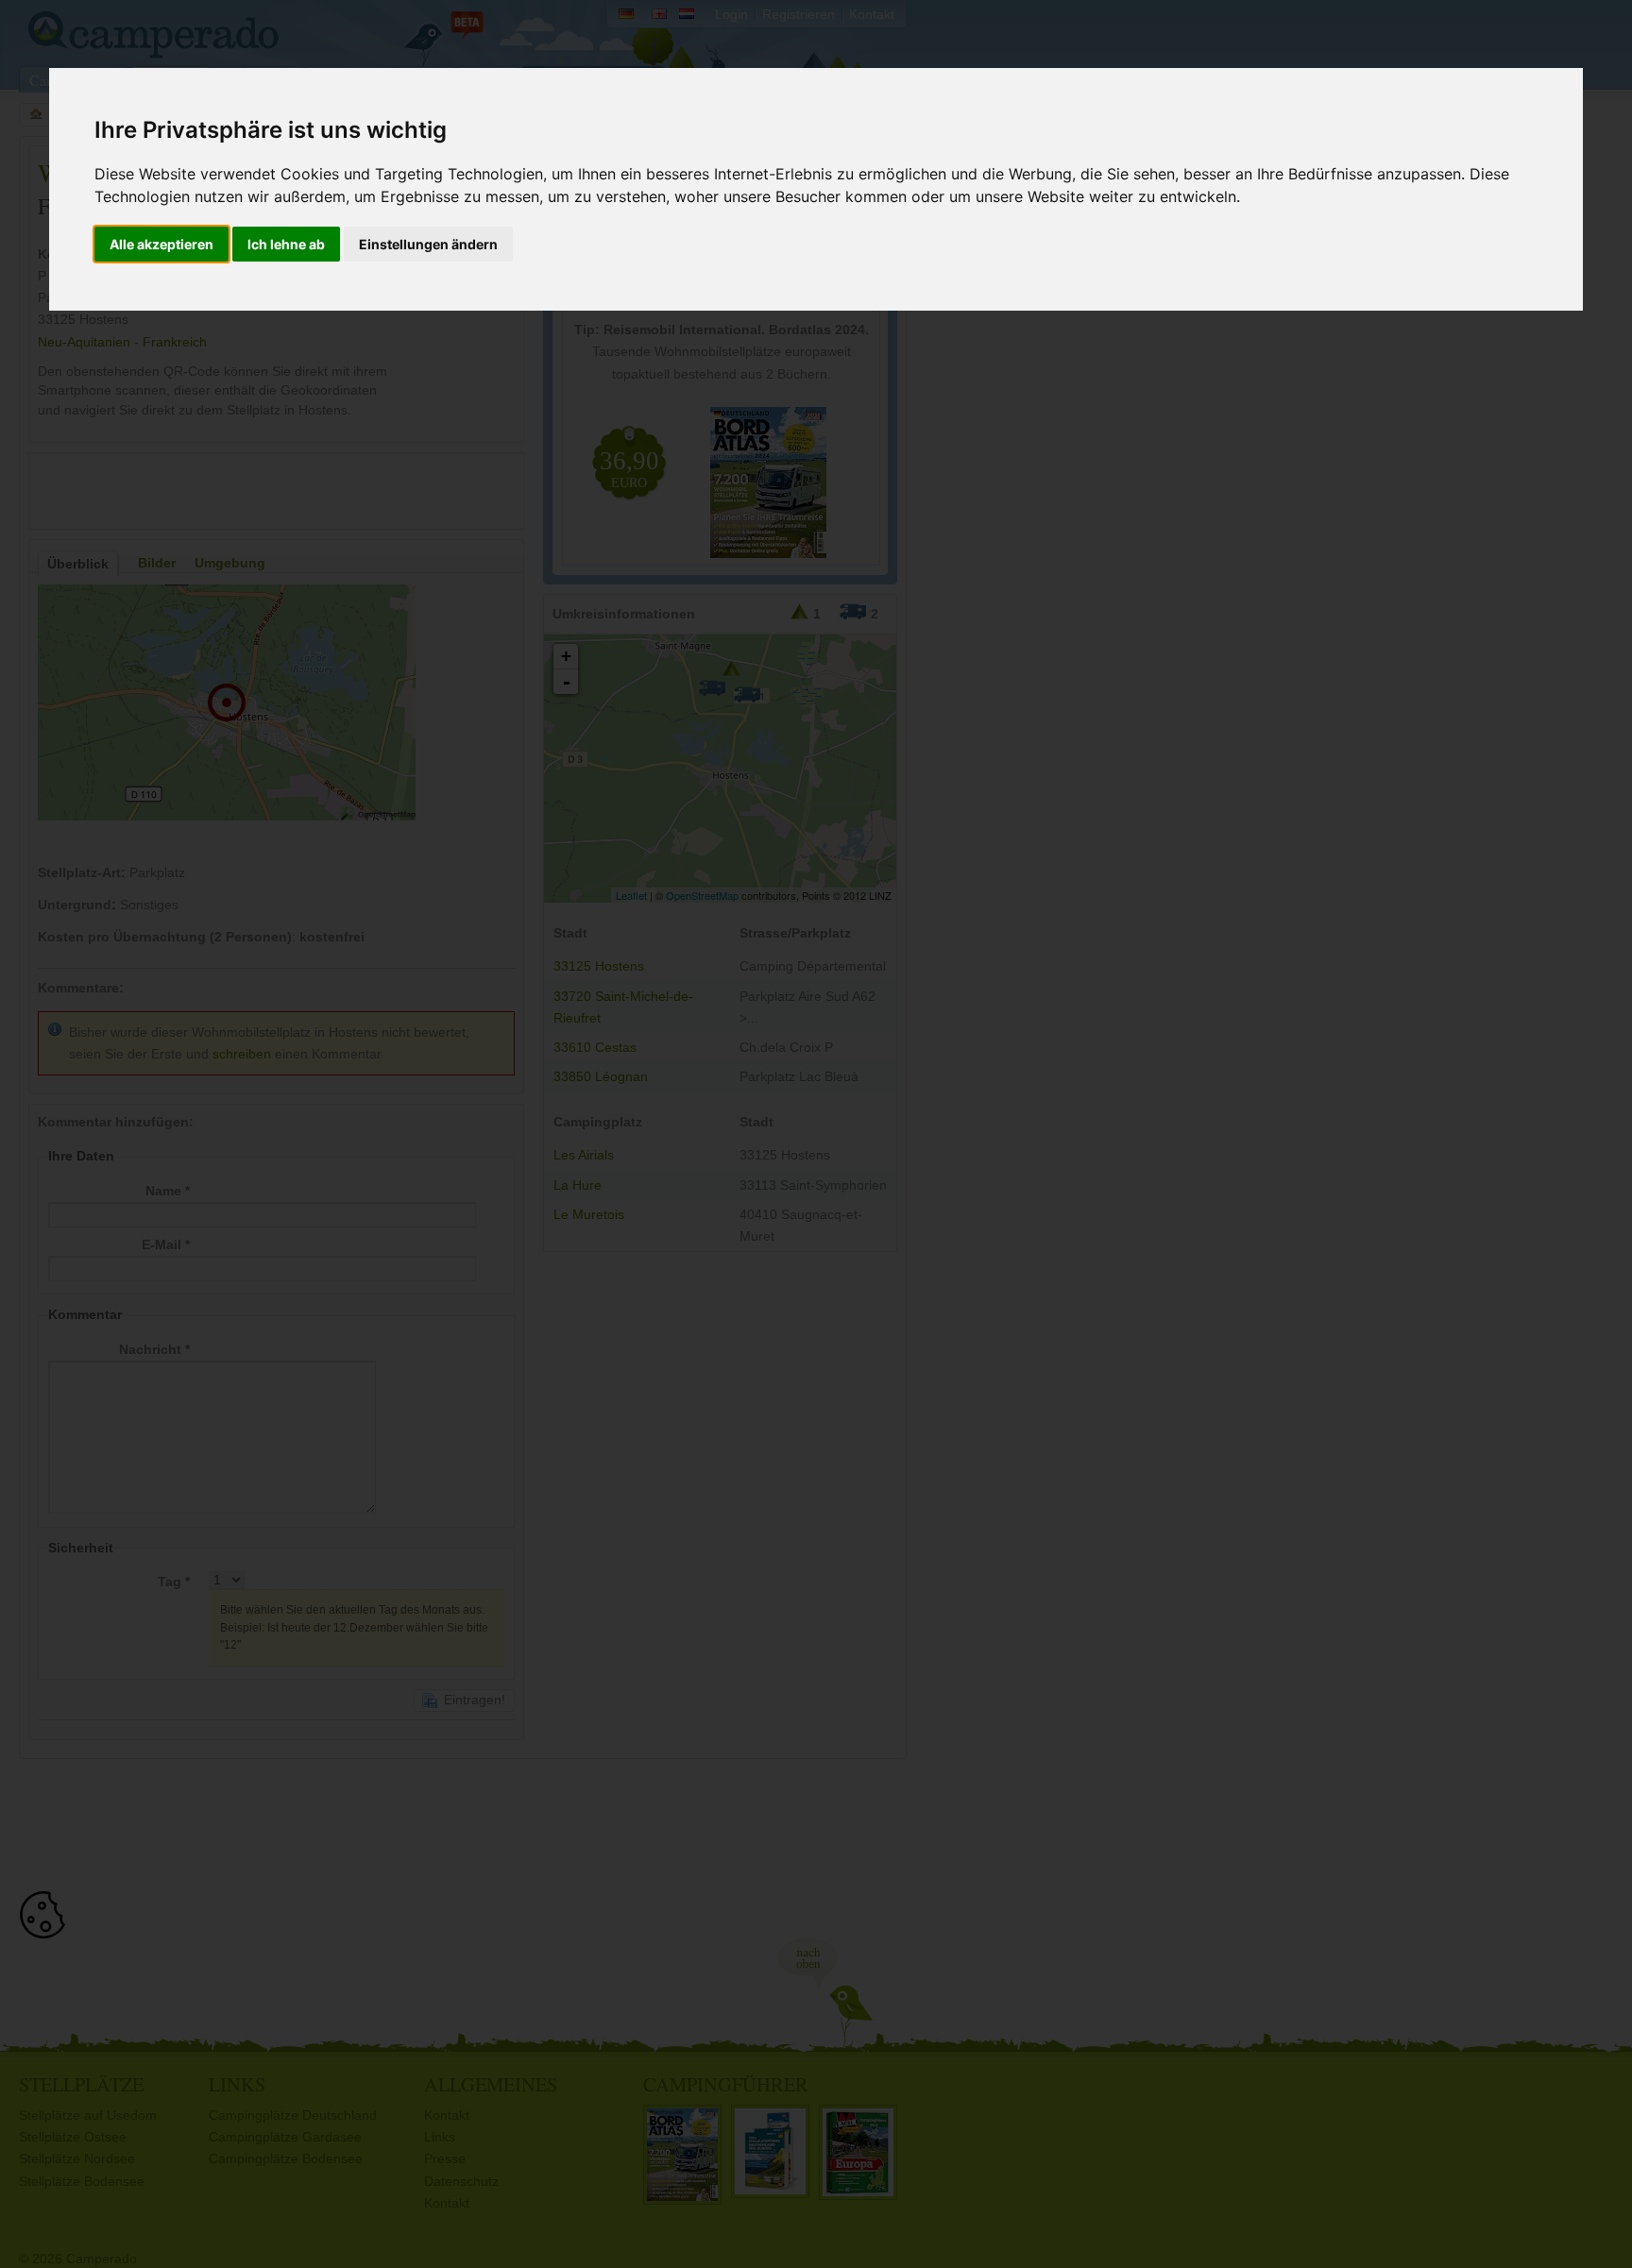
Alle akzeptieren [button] (161, 244)
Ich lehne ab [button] (286, 244)
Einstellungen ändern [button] (428, 244)
